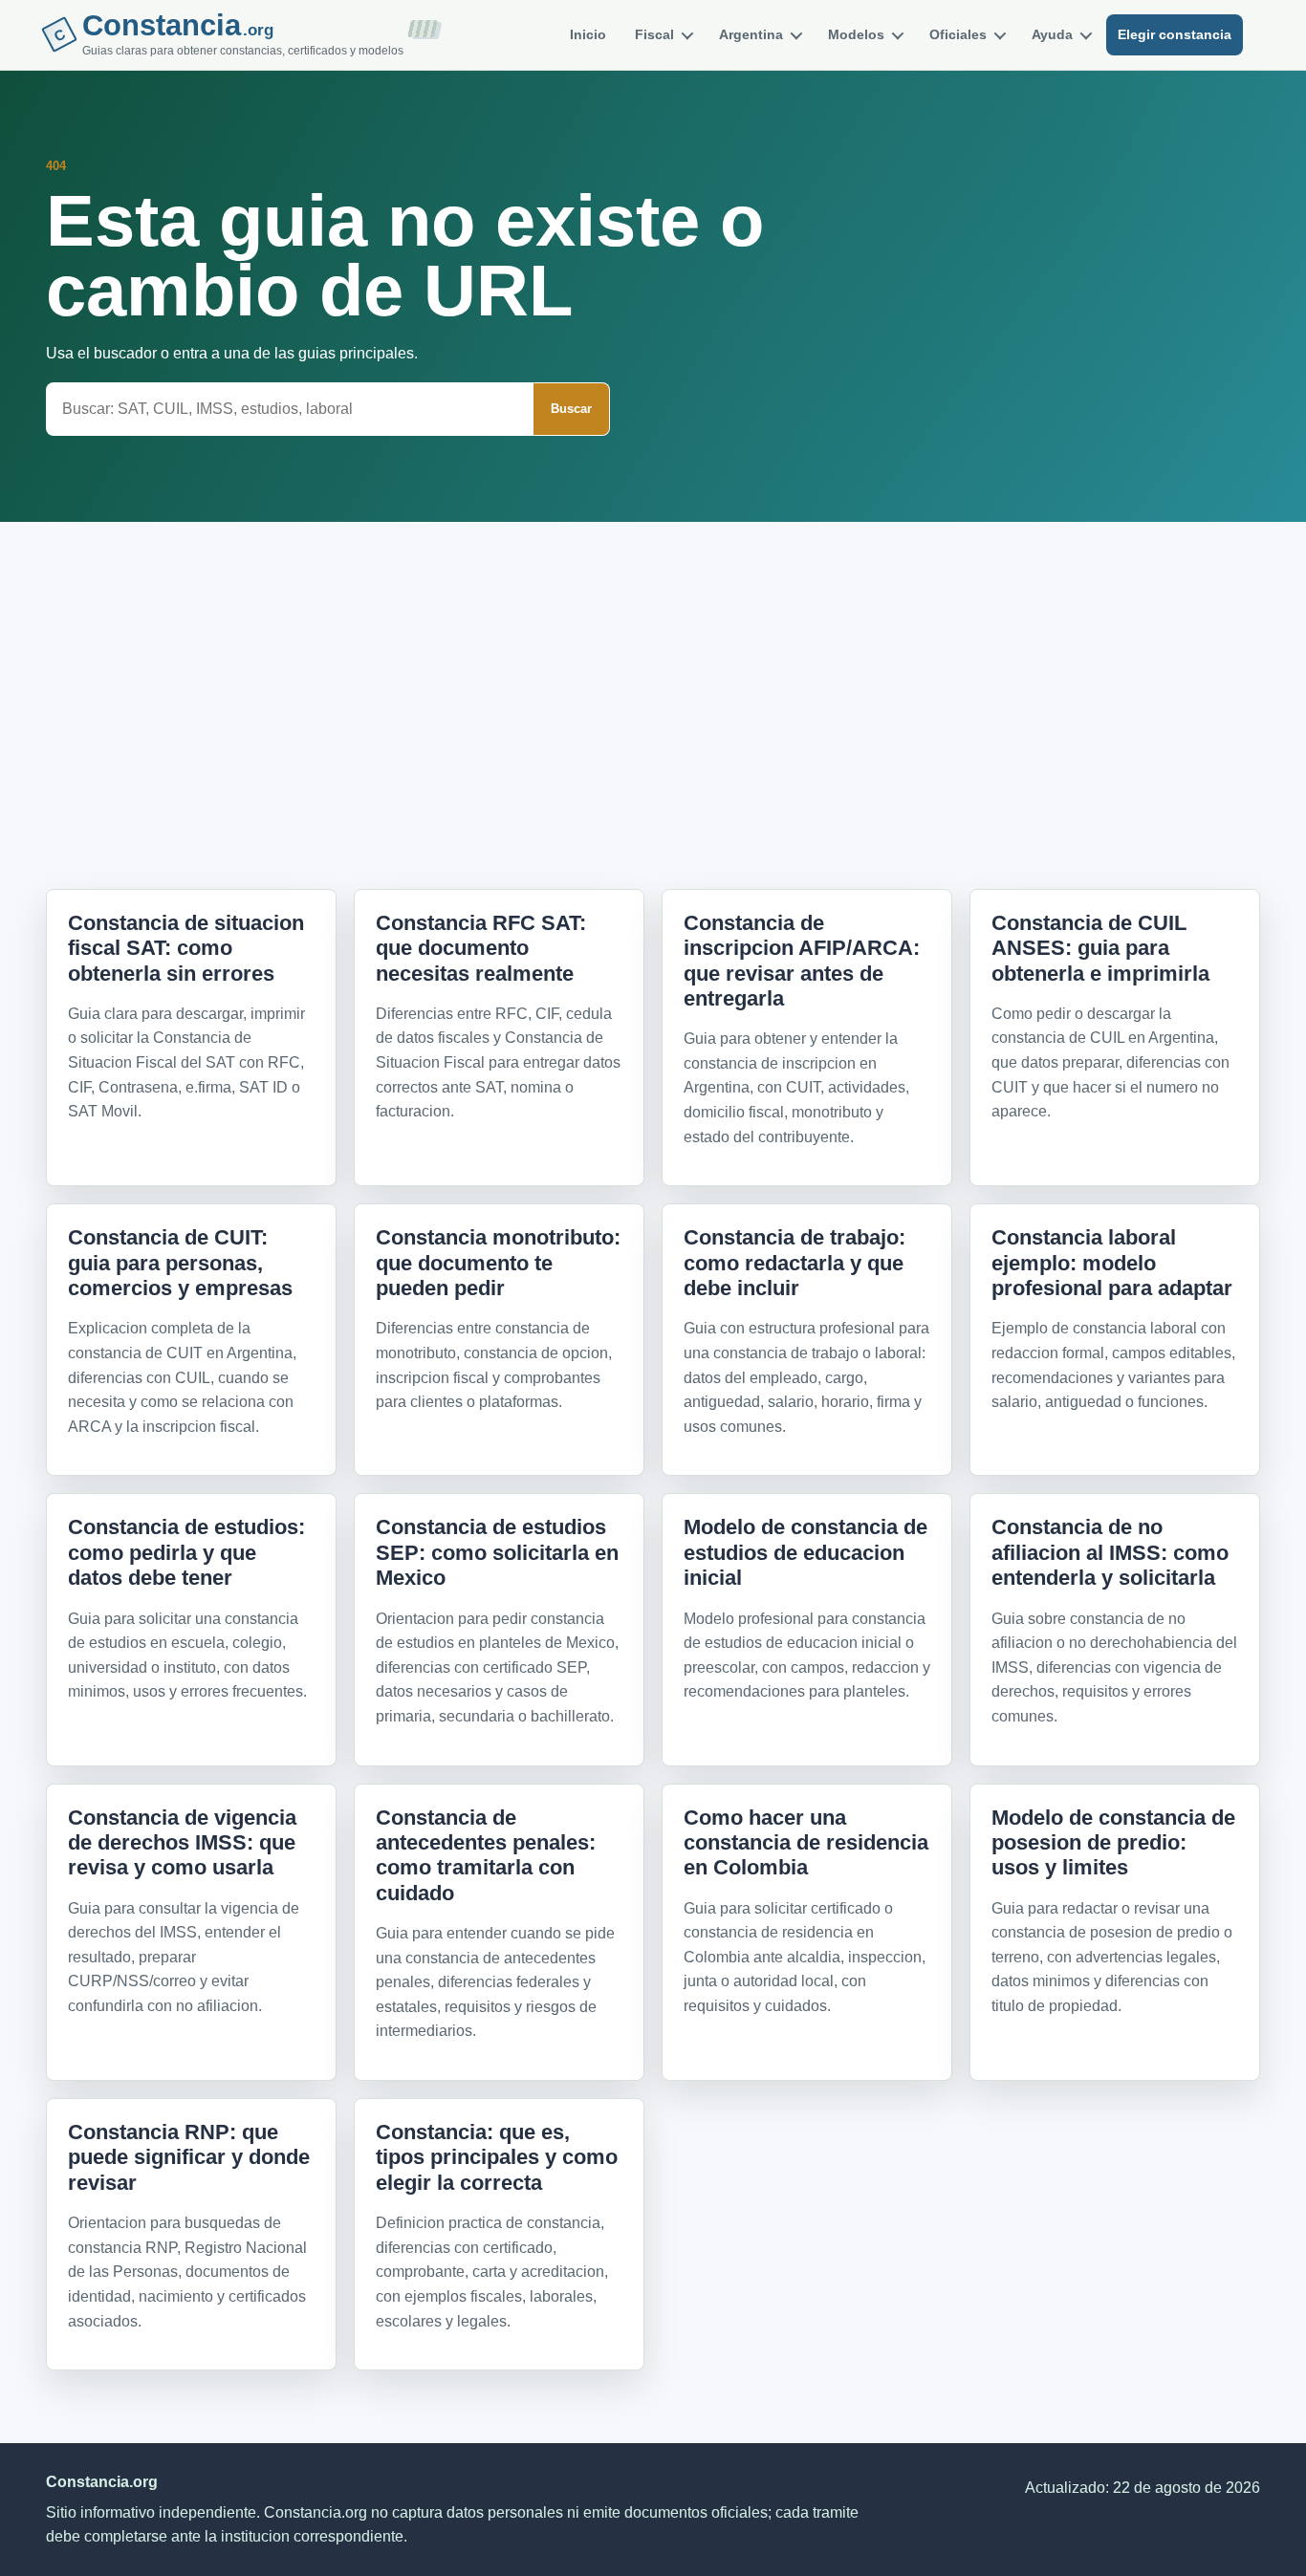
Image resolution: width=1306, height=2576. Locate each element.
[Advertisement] (653, 673)
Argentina (751, 34)
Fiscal (654, 34)
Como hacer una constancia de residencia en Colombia (806, 1843)
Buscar (571, 409)
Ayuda (1052, 34)
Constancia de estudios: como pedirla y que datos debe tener (186, 1552)
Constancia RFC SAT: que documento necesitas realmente (481, 948)
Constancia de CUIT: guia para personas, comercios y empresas (180, 1263)
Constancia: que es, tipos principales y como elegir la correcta (497, 2157)
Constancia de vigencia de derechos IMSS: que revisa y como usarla (182, 1843)
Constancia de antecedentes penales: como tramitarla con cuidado (486, 1855)
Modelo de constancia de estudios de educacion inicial (805, 1552)
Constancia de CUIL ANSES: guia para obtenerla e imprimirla (1100, 948)
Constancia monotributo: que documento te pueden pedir (498, 1263)
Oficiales (958, 34)
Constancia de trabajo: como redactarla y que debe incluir (794, 1263)
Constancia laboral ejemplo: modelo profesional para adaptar (1112, 1263)
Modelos (856, 34)
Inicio (588, 34)
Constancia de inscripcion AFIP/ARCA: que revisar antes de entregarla (802, 961)
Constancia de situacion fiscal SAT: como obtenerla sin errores (186, 948)
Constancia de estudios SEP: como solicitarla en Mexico (497, 1552)
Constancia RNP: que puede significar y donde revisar (189, 2157)
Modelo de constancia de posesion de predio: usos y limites (1113, 1843)
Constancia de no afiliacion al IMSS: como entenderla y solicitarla (1110, 1552)
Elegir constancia (1175, 34)
